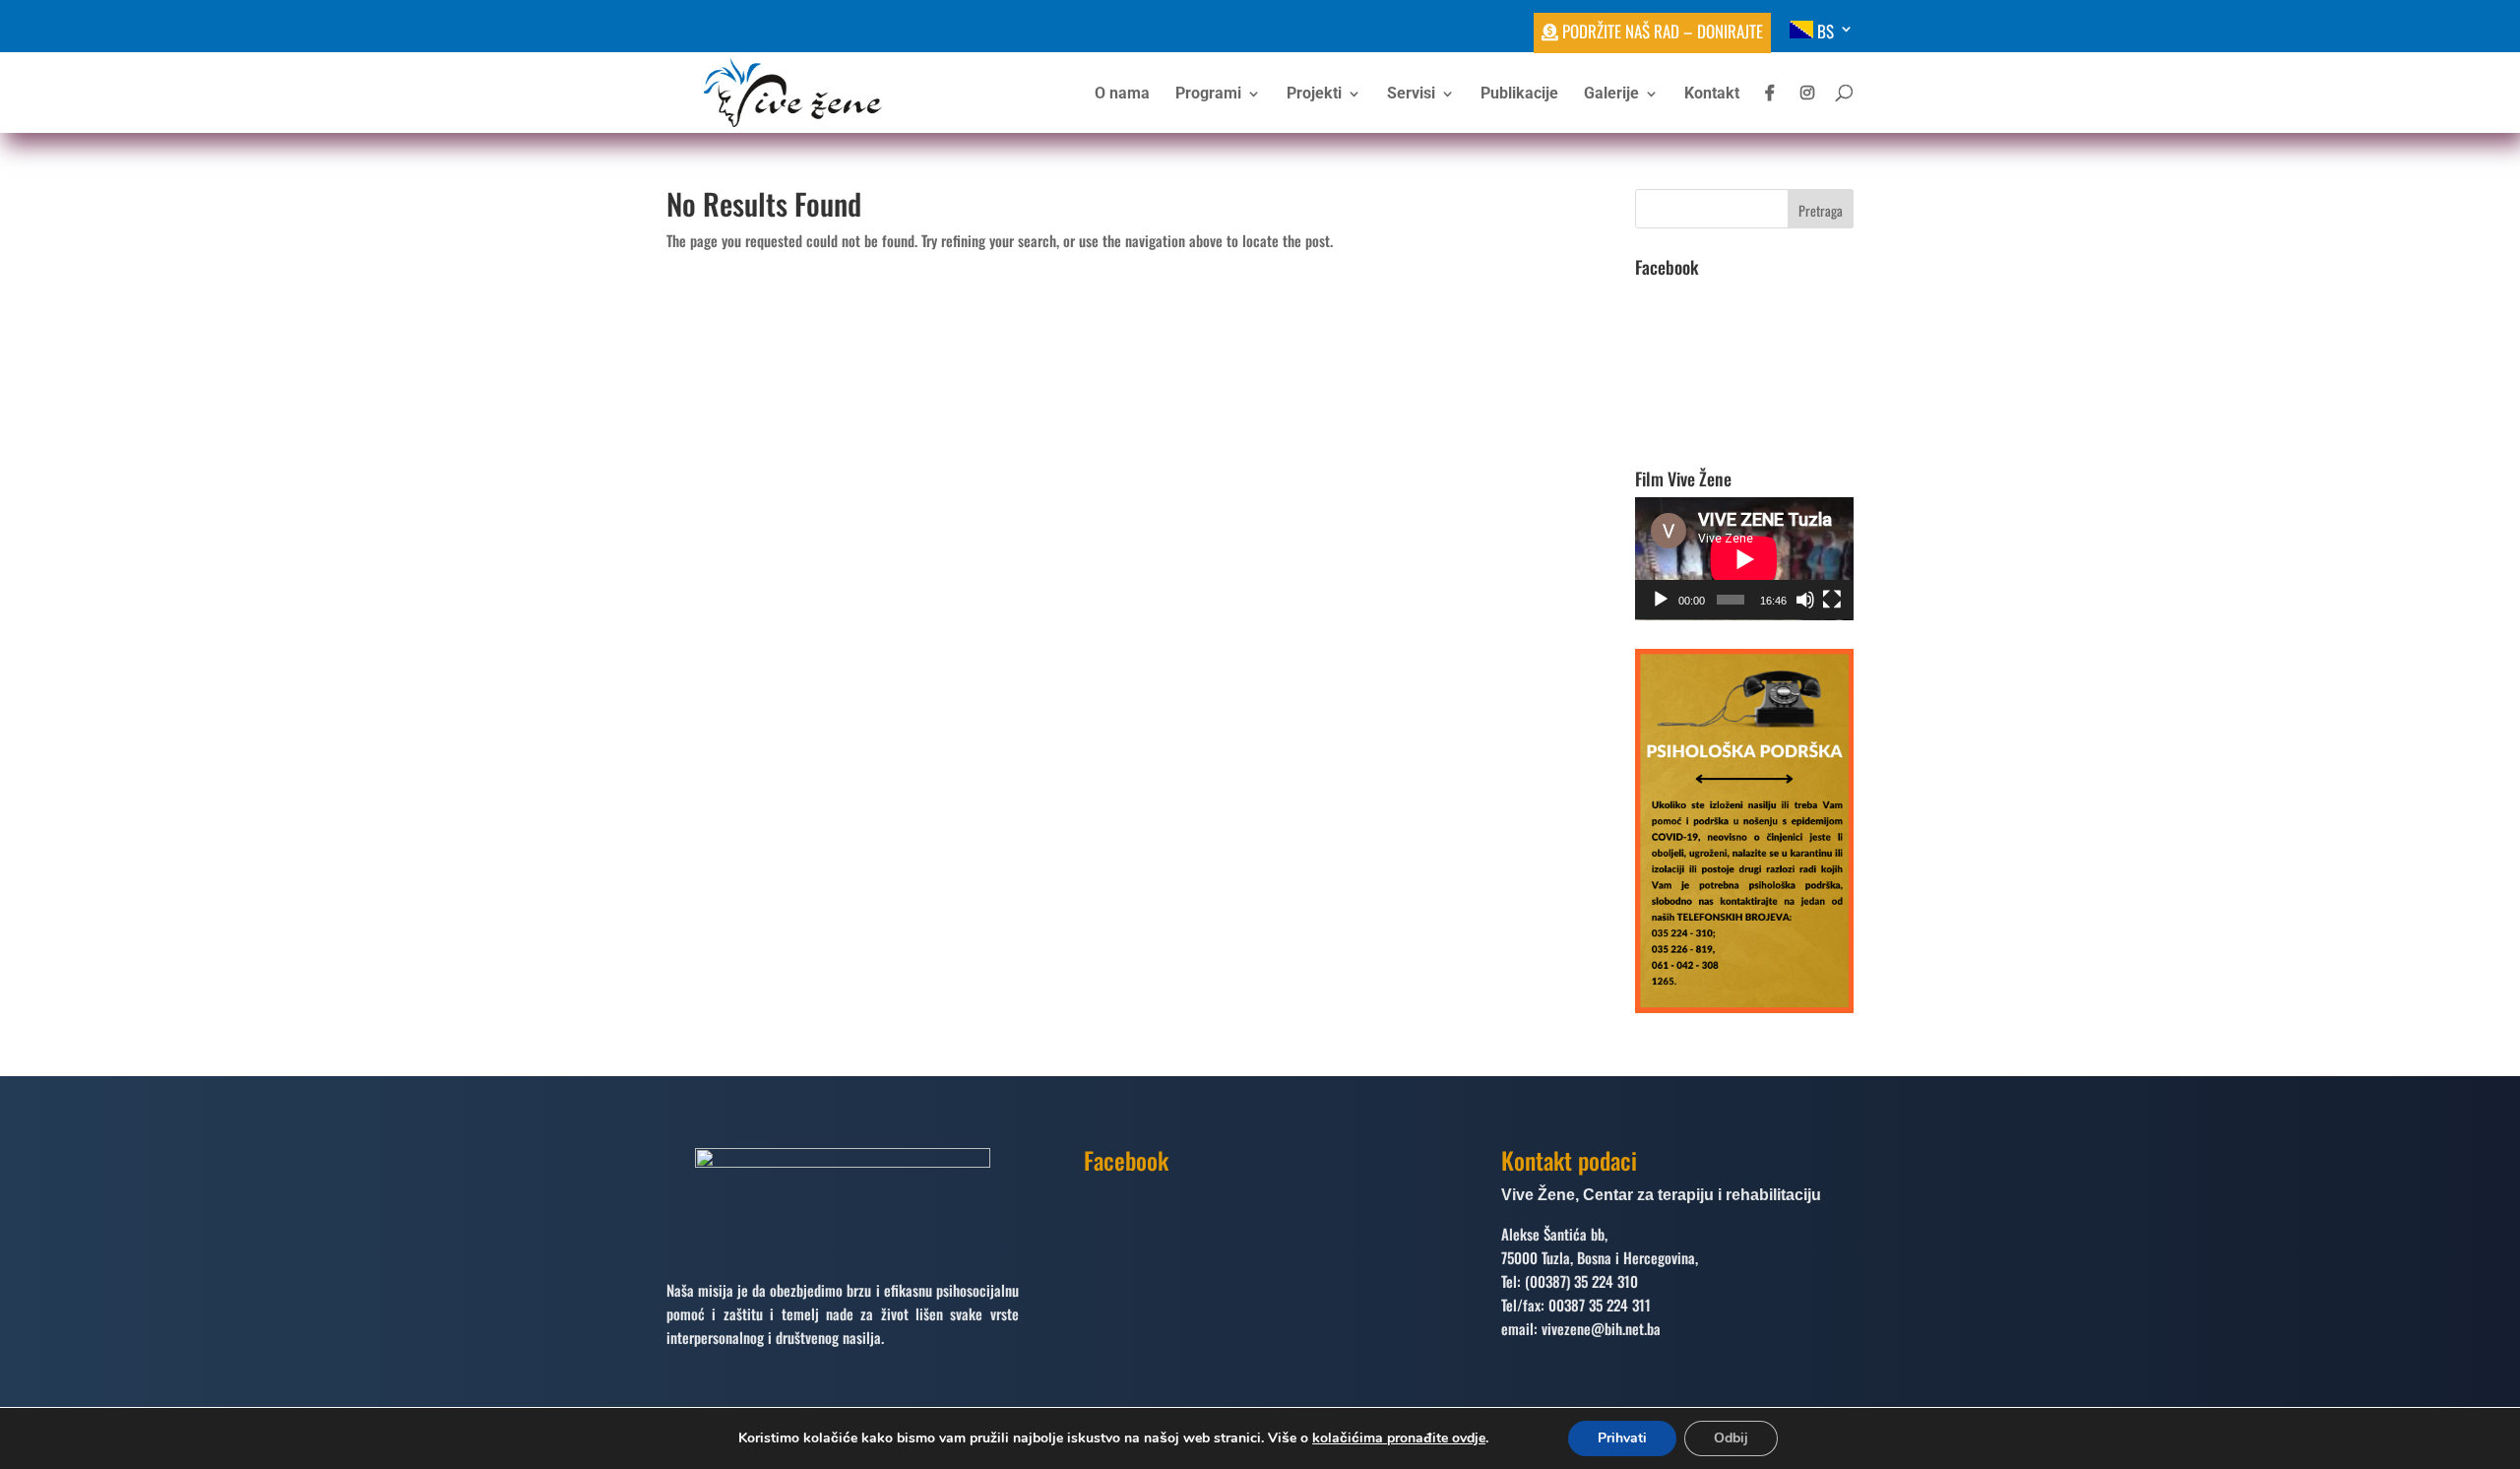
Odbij (1731, 1438)
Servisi (1411, 95)
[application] (1744, 559)
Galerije (1611, 95)
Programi (1208, 95)
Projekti (1314, 95)
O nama (1122, 95)
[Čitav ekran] (1832, 600)
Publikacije (1519, 95)
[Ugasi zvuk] (1805, 600)
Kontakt (1712, 95)
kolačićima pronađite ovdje (1399, 1438)
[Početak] (1661, 600)
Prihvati (1622, 1438)
